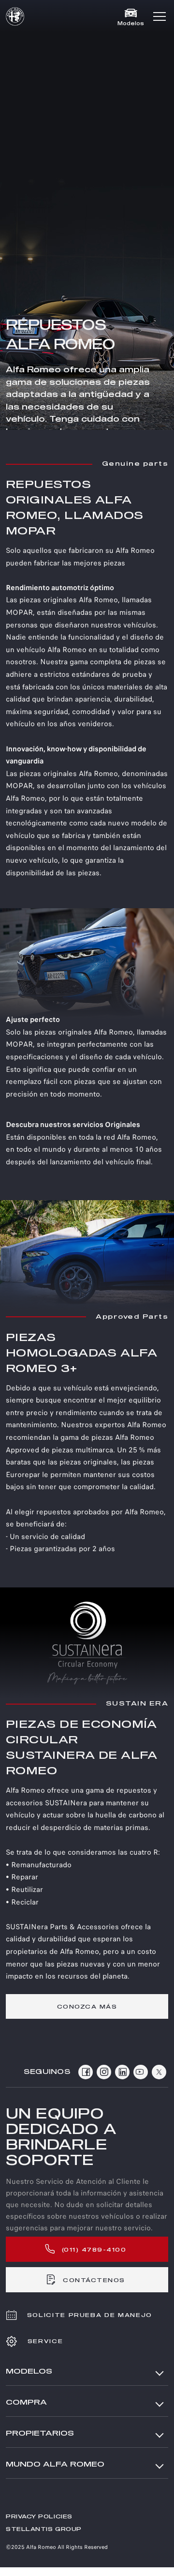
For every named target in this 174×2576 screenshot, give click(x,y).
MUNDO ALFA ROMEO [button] (55, 2464)
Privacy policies (39, 2517)
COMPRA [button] (26, 2402)
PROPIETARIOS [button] (40, 2433)
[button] (159, 16)
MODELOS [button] (29, 2371)
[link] (87, 2006)
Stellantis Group (44, 2529)
